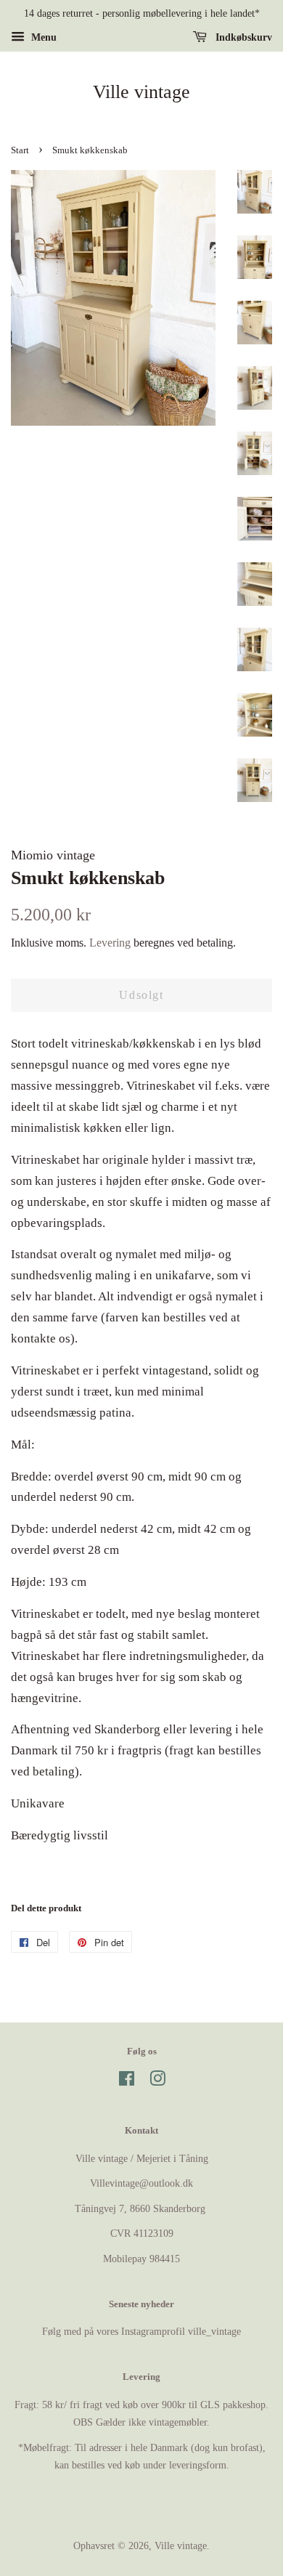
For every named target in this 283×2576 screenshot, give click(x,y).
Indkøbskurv (242, 37)
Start (20, 150)
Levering (110, 943)
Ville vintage (141, 92)
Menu (42, 37)
